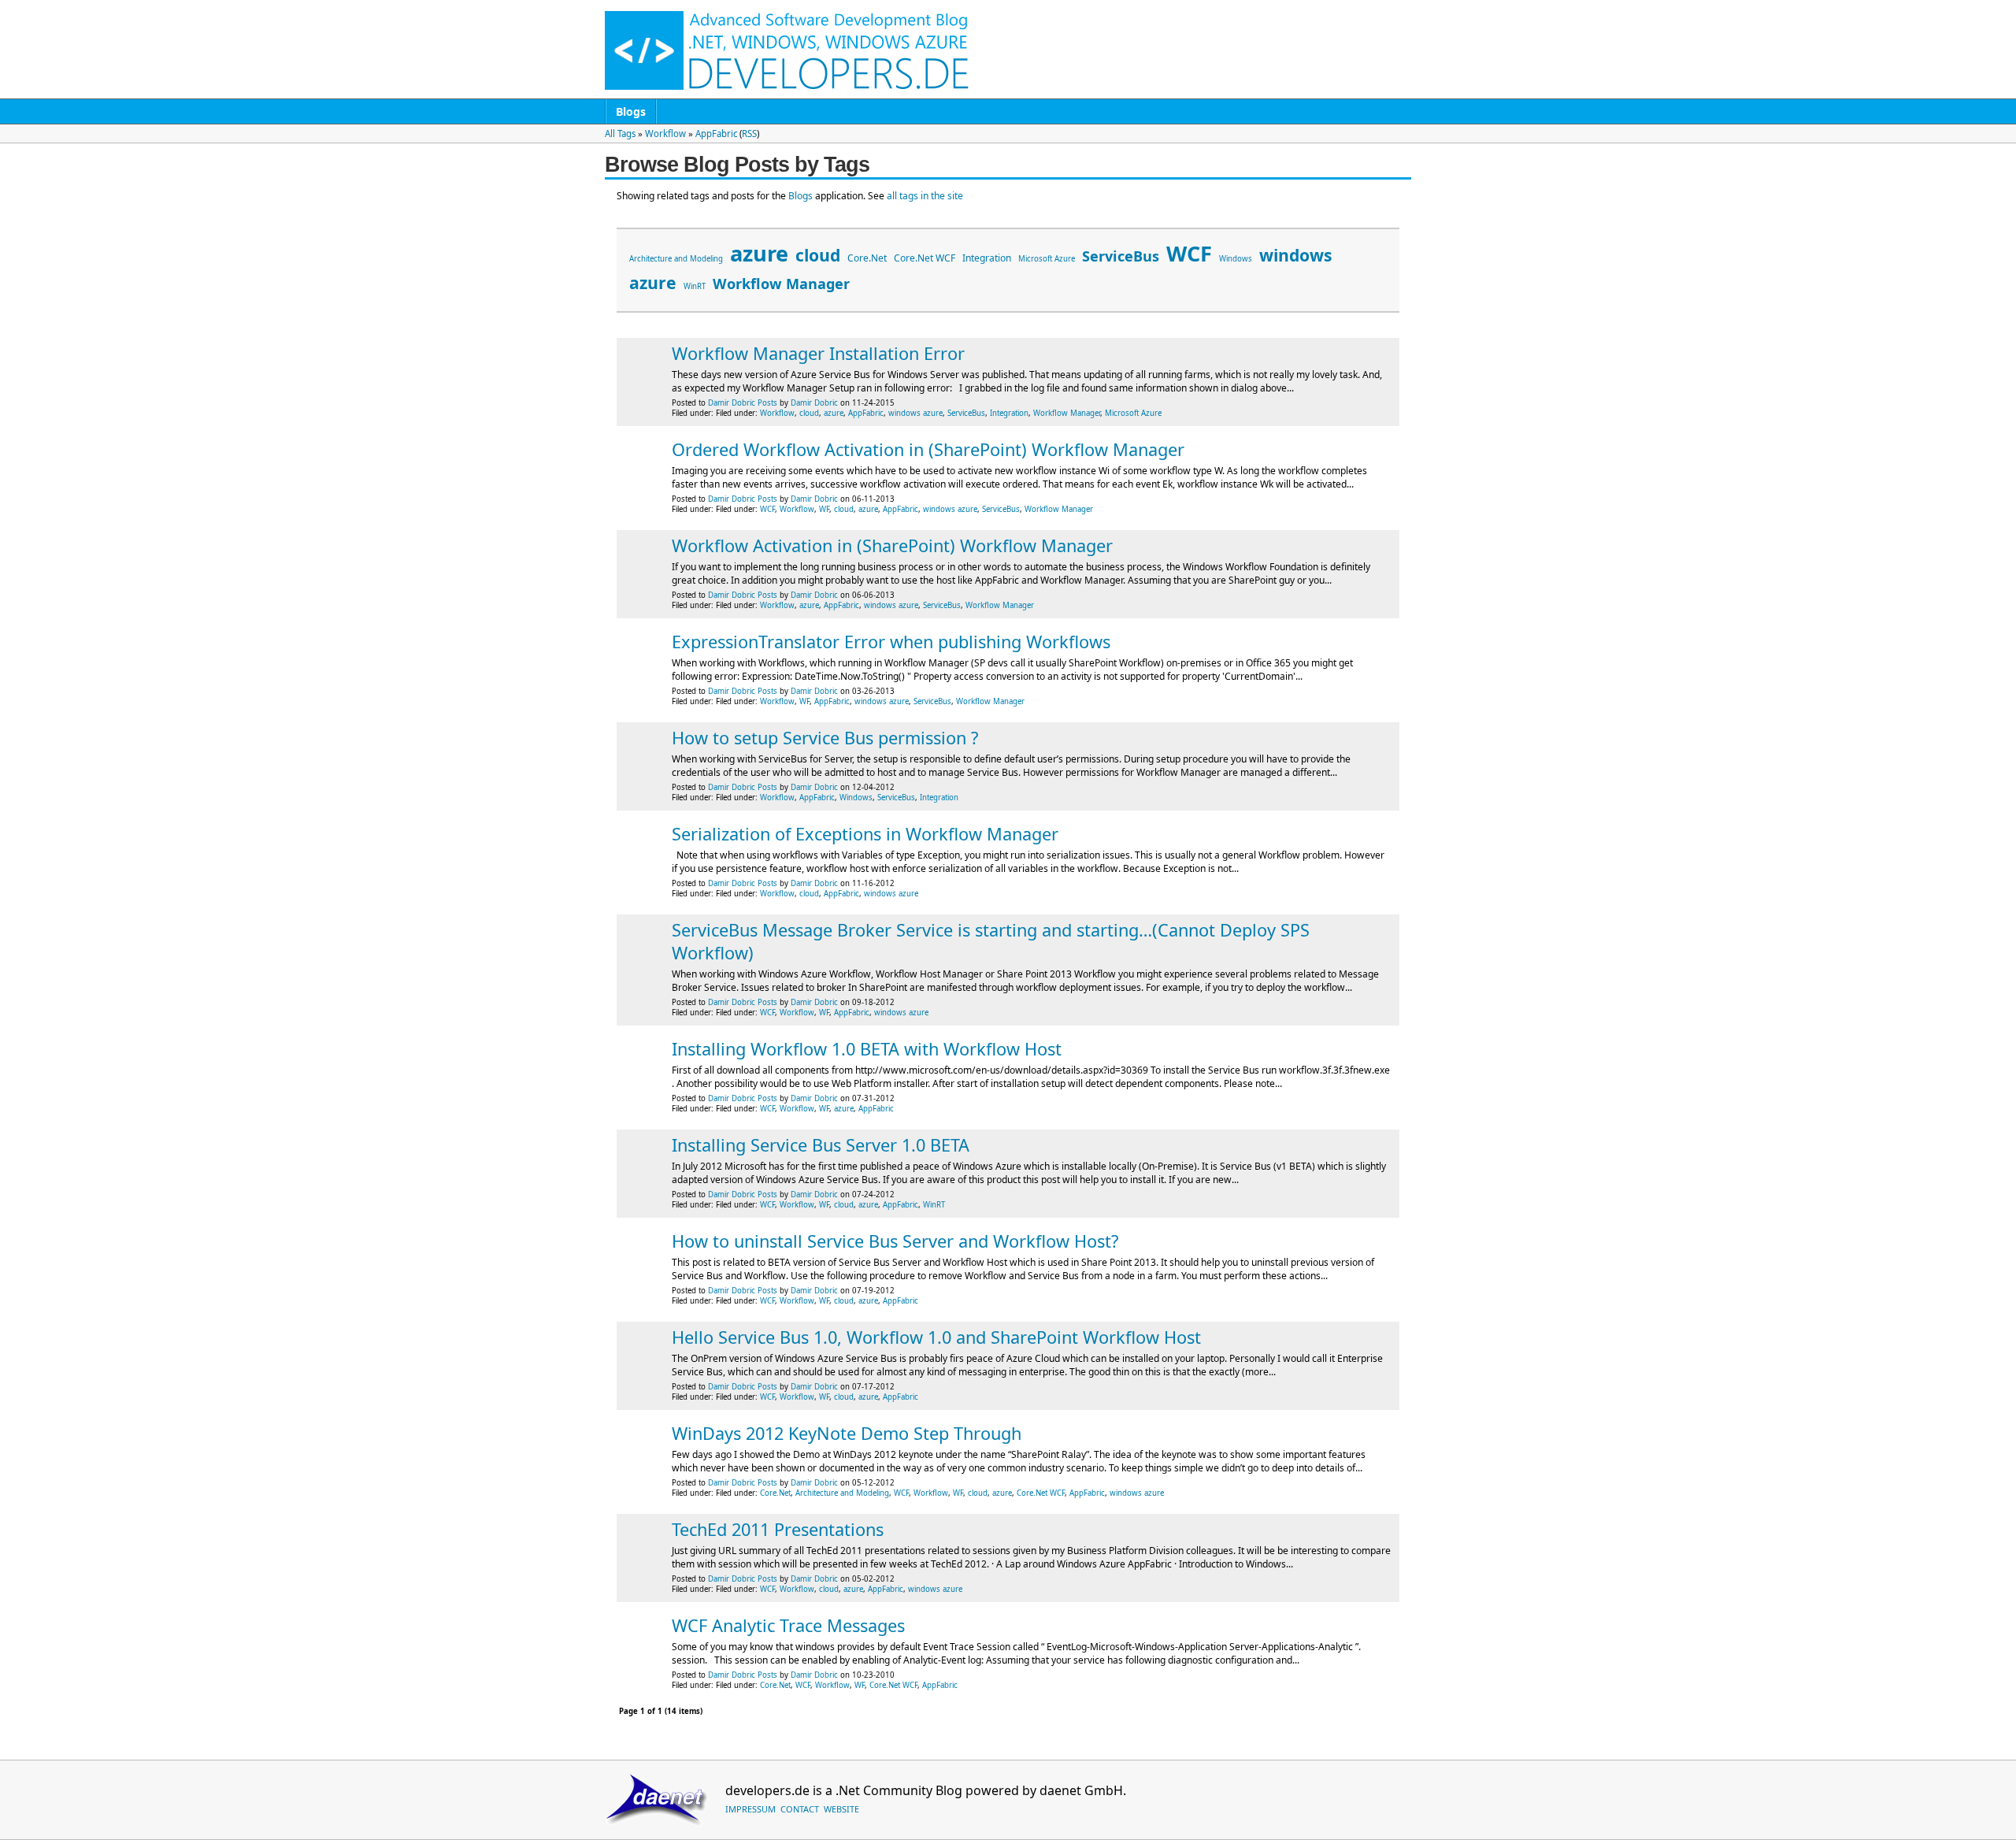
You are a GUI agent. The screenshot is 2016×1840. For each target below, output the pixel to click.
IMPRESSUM (750, 1809)
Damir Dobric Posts (743, 403)
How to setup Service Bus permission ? (825, 738)
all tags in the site (925, 196)
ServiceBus (1121, 256)
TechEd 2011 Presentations (778, 1529)
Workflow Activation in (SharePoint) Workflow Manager (892, 545)
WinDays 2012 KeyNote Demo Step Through (847, 1433)
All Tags (620, 134)
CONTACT (800, 1809)
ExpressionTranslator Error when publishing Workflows (891, 642)
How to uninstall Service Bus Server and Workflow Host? (895, 1241)
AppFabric (716, 134)
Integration (987, 258)
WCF (1189, 253)
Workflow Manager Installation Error (818, 353)
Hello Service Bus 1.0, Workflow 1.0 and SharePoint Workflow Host (936, 1337)
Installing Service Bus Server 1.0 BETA (821, 1145)
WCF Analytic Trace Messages (788, 1625)
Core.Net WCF (925, 258)
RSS (749, 134)
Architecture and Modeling (676, 259)
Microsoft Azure (1047, 259)
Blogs (631, 111)
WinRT (695, 286)
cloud (818, 255)
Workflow (665, 134)
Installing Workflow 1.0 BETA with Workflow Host (867, 1049)
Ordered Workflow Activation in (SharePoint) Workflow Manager (928, 449)
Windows (1236, 259)
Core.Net (867, 258)
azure (759, 253)
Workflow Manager (781, 284)
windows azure (915, 413)
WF (824, 509)
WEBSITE (841, 1809)
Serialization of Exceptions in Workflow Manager (865, 834)
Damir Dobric (814, 403)
